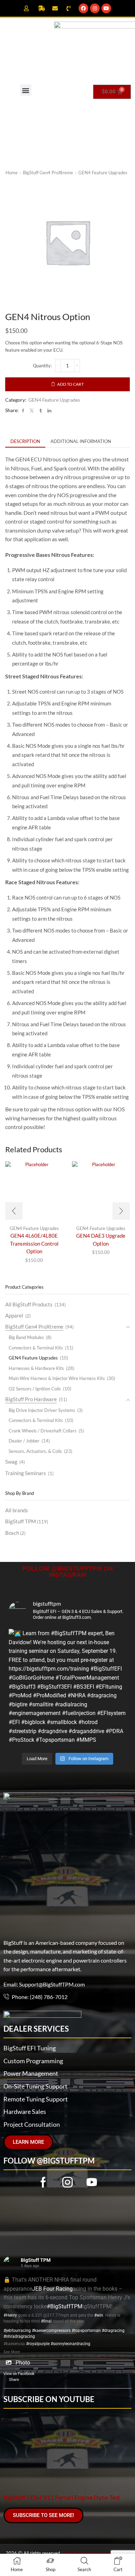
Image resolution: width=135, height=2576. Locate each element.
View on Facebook (19, 2374)
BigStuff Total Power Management (95, 2553)
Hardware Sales (25, 2111)
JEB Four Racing (52, 2289)
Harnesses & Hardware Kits (36, 1368)
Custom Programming (33, 2061)
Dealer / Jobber (24, 1441)
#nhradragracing (19, 2336)
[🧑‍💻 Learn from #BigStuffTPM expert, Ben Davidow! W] (67, 1688)
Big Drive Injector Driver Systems (42, 1410)
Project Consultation (32, 2124)
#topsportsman (86, 2331)
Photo (23, 2363)
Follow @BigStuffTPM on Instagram (68, 1572)
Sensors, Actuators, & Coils (35, 1451)
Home (12, 173)
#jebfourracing (17, 2331)
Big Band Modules (26, 1337)
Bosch (15, 1533)
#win (99, 2315)
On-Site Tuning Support (35, 2086)
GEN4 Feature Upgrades (103, 173)
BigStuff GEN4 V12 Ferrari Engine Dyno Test (62, 2498)
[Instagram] (95, 8)
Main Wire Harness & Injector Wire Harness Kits (57, 1378)
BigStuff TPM (27, 1521)
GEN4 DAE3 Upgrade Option (101, 1239)
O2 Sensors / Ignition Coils (35, 1389)
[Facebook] (83, 8)
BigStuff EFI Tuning (30, 2048)
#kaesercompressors (51, 2331)
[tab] (25, 441)
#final (46, 2321)
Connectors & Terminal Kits (36, 1348)
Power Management (31, 2073)
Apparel (14, 1315)
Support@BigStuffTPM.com (52, 1984)
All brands (17, 1510)
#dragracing (113, 2331)
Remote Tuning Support (36, 2099)
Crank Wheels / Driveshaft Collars (43, 1431)
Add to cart (70, 384)
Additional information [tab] (81, 441)
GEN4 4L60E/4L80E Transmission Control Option (34, 1243)
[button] (26, 90)
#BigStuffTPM (65, 2306)
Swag (11, 1462)
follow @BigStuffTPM (49, 2161)
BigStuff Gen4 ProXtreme (48, 173)
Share (14, 2380)
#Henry (10, 2315)
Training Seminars (26, 1473)
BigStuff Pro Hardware (31, 1399)
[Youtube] (106, 8)
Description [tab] (25, 441)
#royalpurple (38, 2344)
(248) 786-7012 (49, 1997)
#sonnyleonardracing (70, 2344)
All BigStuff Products (29, 1304)
